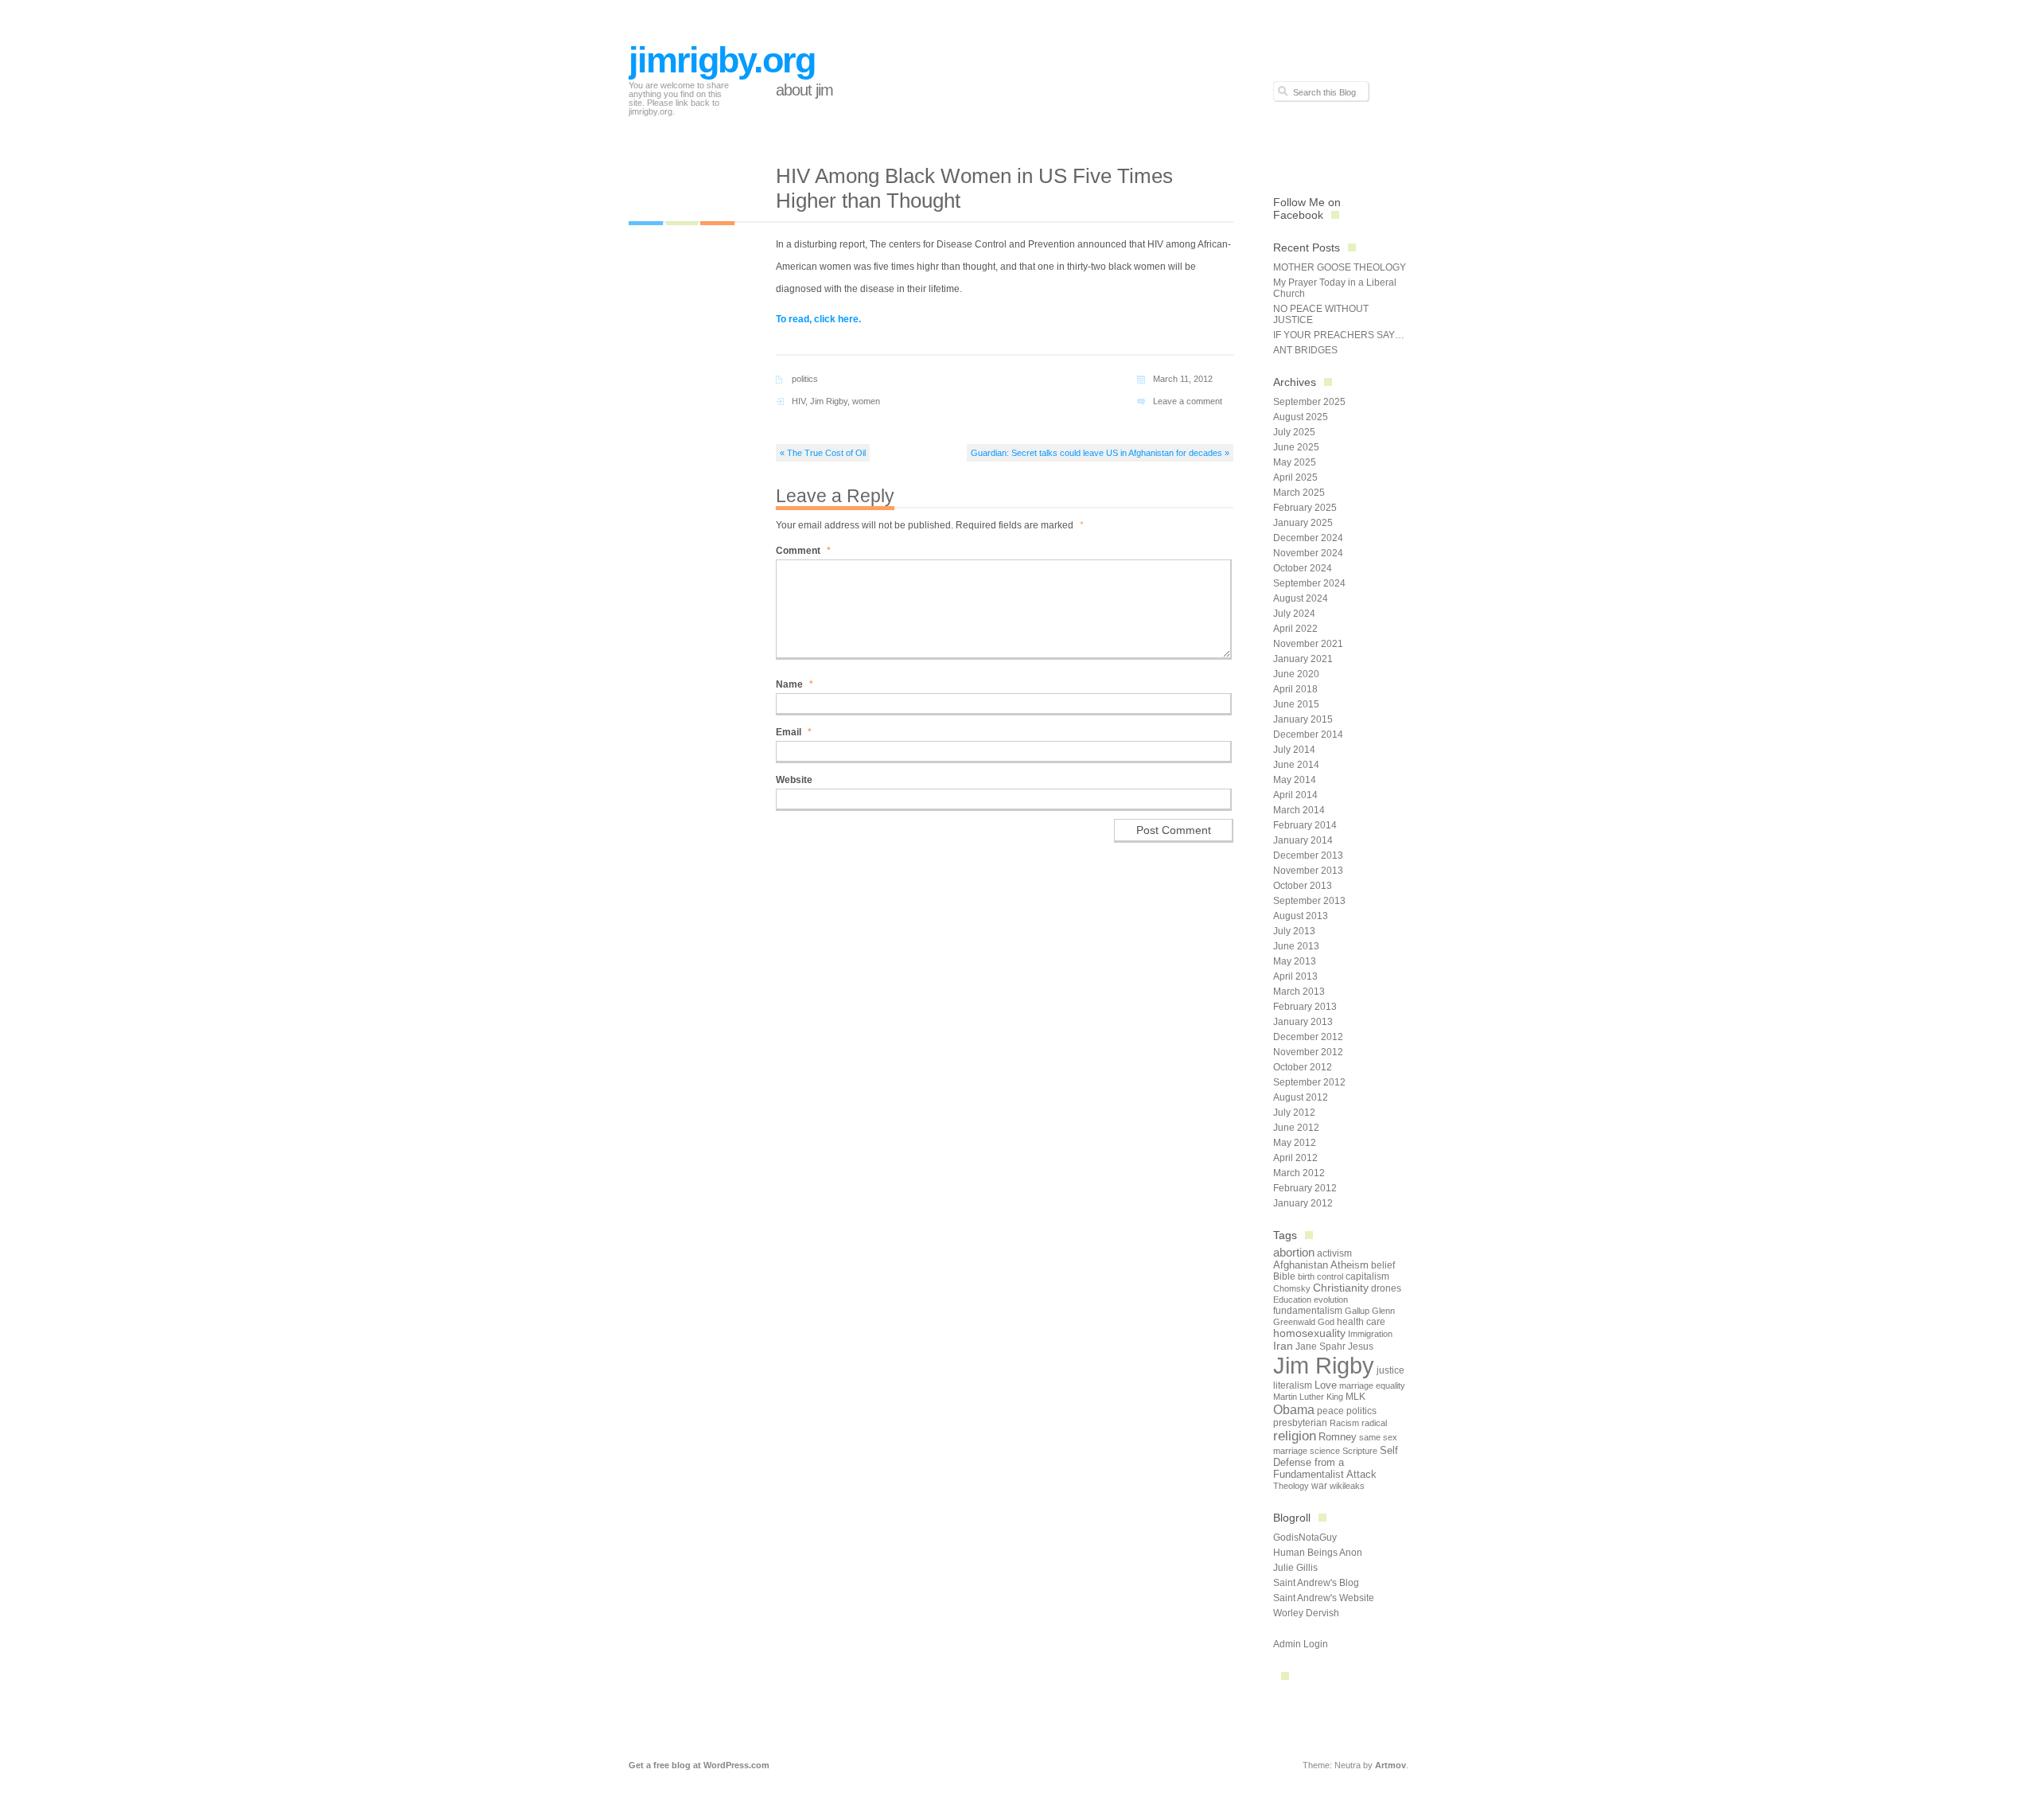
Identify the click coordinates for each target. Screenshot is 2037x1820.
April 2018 (1295, 689)
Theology (1291, 1486)
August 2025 (1301, 417)
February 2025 (1305, 508)
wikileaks (1347, 1486)
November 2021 (1308, 644)
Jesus (1361, 1346)
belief (1383, 1265)
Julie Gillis (1295, 1568)
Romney (1338, 1437)
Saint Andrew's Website (1324, 1598)
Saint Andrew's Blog (1316, 1583)
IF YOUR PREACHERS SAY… (1339, 335)
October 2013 (1303, 886)
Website (794, 780)
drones (1386, 1288)
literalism (1293, 1385)
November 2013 (1308, 871)
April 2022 (1295, 629)
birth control (1320, 1276)
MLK (1355, 1397)
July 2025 (1294, 432)
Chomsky (1292, 1288)
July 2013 (1294, 931)
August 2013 (1301, 916)
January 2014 (1303, 840)
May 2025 (1295, 462)
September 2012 (1309, 1082)
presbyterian (1300, 1423)
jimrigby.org (722, 60)
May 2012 (1295, 1143)
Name (795, 684)
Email (794, 732)
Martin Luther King (1308, 1397)
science (1325, 1451)
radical (1374, 1423)
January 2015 (1303, 719)
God (1326, 1322)
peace (1330, 1411)
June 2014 (1296, 765)
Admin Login (1301, 1644)
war (1319, 1486)
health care (1361, 1322)
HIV (798, 401)
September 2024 (1309, 583)
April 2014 (1295, 795)
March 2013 (1299, 992)
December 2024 (1308, 538)
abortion (1294, 1252)
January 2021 (1303, 659)
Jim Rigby (829, 401)
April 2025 (1295, 477)
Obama (1294, 1409)
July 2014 (1294, 750)
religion (1295, 1436)
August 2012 (1301, 1097)
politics (805, 379)
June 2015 (1296, 704)
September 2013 (1309, 901)
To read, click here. (818, 319)
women (866, 401)
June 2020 (1296, 674)
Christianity (1341, 1288)
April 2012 (1295, 1158)
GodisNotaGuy (1305, 1537)
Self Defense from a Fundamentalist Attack (1336, 1462)
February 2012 (1305, 1188)
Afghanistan (1301, 1265)
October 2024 (1303, 568)
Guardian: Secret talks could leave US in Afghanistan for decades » (1100, 453)
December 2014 (1308, 735)
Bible (1284, 1276)
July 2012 (1294, 1113)
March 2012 (1299, 1173)
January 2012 (1303, 1203)
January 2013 (1303, 1022)
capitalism (1367, 1276)
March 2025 (1299, 493)
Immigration (1370, 1334)
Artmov (1390, 1765)
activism (1334, 1253)
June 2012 (1296, 1128)
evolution (1331, 1300)
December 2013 (1308, 855)
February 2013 (1305, 1007)
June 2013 (1296, 946)
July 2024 (1294, 614)
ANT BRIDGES (1305, 350)
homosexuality (1309, 1333)
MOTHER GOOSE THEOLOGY (1340, 267)
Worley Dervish (1306, 1613)
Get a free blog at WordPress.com (699, 1765)
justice (1390, 1370)
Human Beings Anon (1318, 1553)
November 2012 (1308, 1052)
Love (1326, 1385)
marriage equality (1372, 1385)
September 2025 (1309, 402)
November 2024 (1308, 553)
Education (1292, 1300)
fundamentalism (1308, 1311)
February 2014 (1305, 825)
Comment (803, 551)
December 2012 (1308, 1037)
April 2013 (1295, 976)
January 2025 (1303, 523)
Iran (1283, 1346)
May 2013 (1295, 961)
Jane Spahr (1320, 1346)
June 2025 (1296, 447)
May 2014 (1295, 780)
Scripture (1360, 1451)
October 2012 (1303, 1067)
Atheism (1350, 1265)
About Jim (804, 90)
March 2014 (1299, 810)
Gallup (1357, 1311)
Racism (1344, 1423)
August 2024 (1301, 598)
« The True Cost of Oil (823, 453)
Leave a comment (1188, 401)
